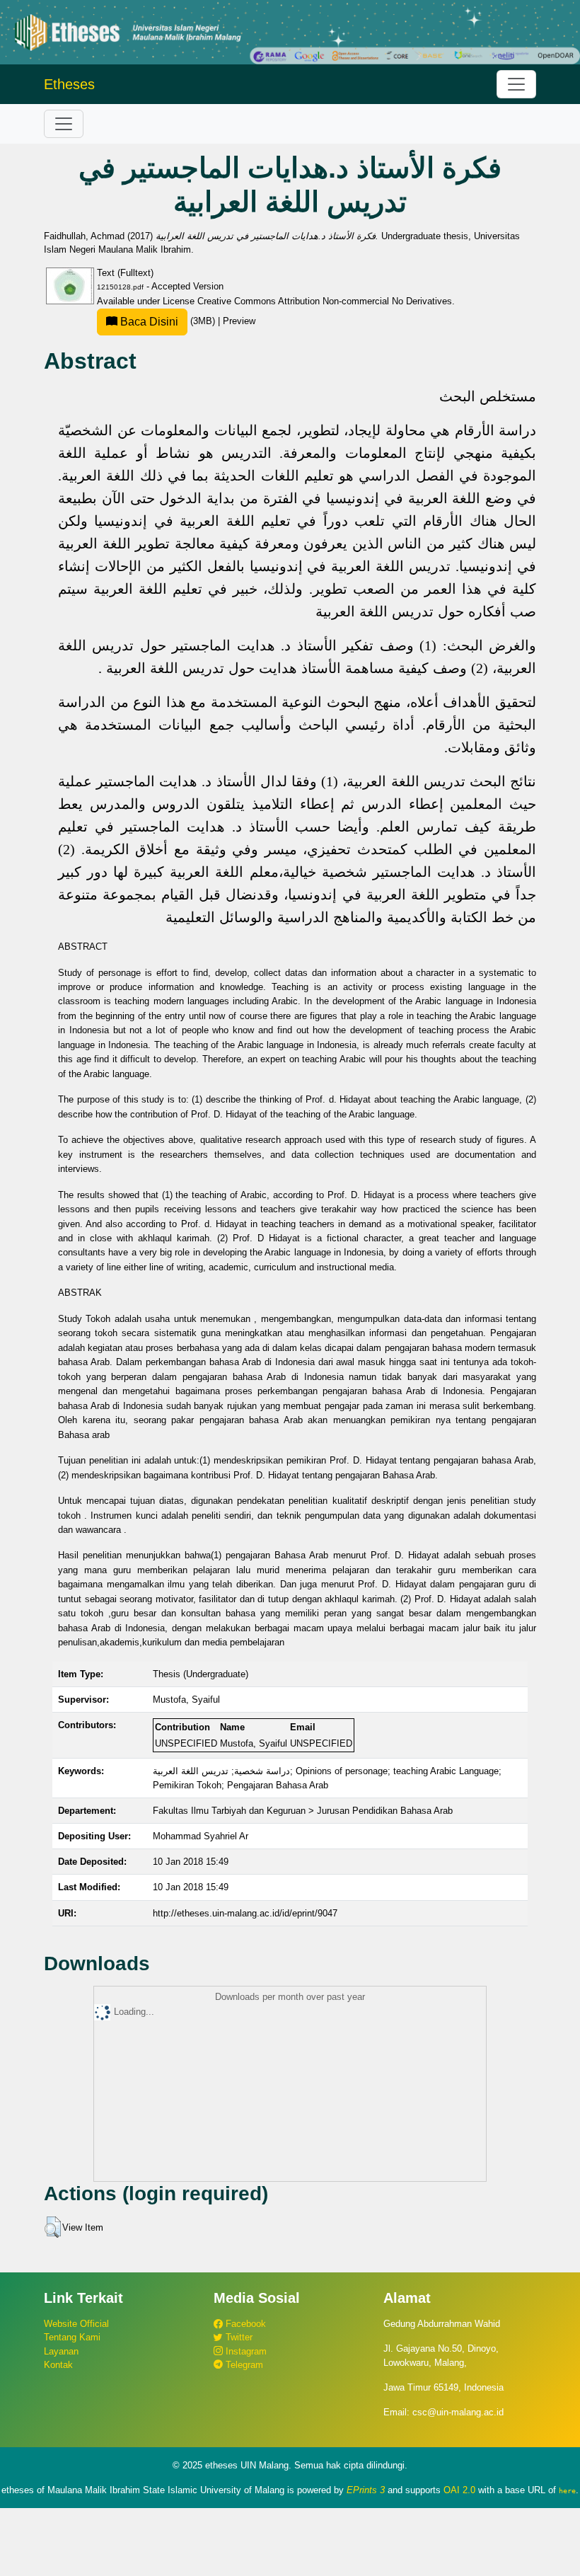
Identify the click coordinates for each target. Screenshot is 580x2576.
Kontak (58, 2365)
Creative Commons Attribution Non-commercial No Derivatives (325, 301)
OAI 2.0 (459, 2490)
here (567, 2490)
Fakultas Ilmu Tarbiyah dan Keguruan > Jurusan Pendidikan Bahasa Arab (303, 1811)
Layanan (61, 2351)
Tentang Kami (72, 2337)
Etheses (69, 84)
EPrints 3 (366, 2490)
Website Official (76, 2324)
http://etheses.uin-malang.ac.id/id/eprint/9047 (245, 1913)
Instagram (245, 2351)
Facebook (244, 2324)
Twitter (238, 2337)
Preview (239, 321)
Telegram (243, 2365)
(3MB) (168, 321)
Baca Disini (148, 322)
